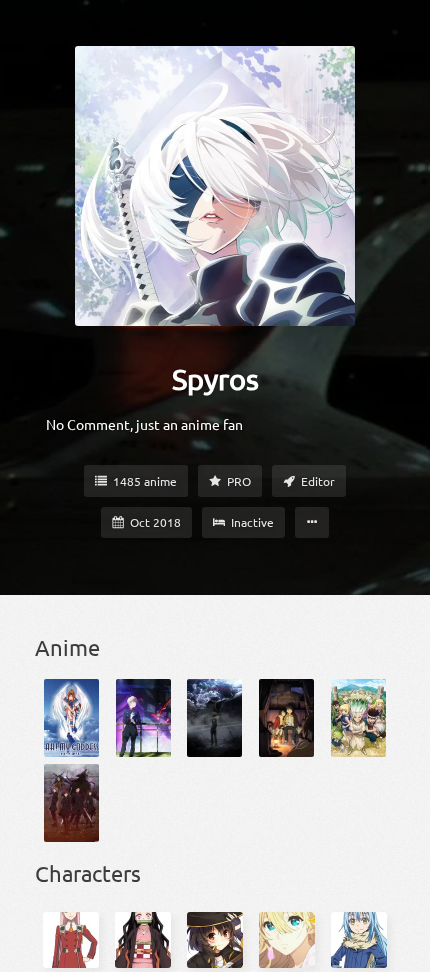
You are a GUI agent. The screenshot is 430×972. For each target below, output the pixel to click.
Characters (88, 873)
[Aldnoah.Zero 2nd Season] (214, 718)
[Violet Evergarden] (287, 940)
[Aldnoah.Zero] (143, 718)
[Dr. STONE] (358, 718)
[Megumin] (215, 940)
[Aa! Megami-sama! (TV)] (71, 718)
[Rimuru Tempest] (359, 940)
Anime (67, 647)
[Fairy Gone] (71, 803)
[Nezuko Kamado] (143, 940)
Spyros (215, 379)
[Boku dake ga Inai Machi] (286, 718)
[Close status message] (400, 957)
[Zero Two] (71, 940)
